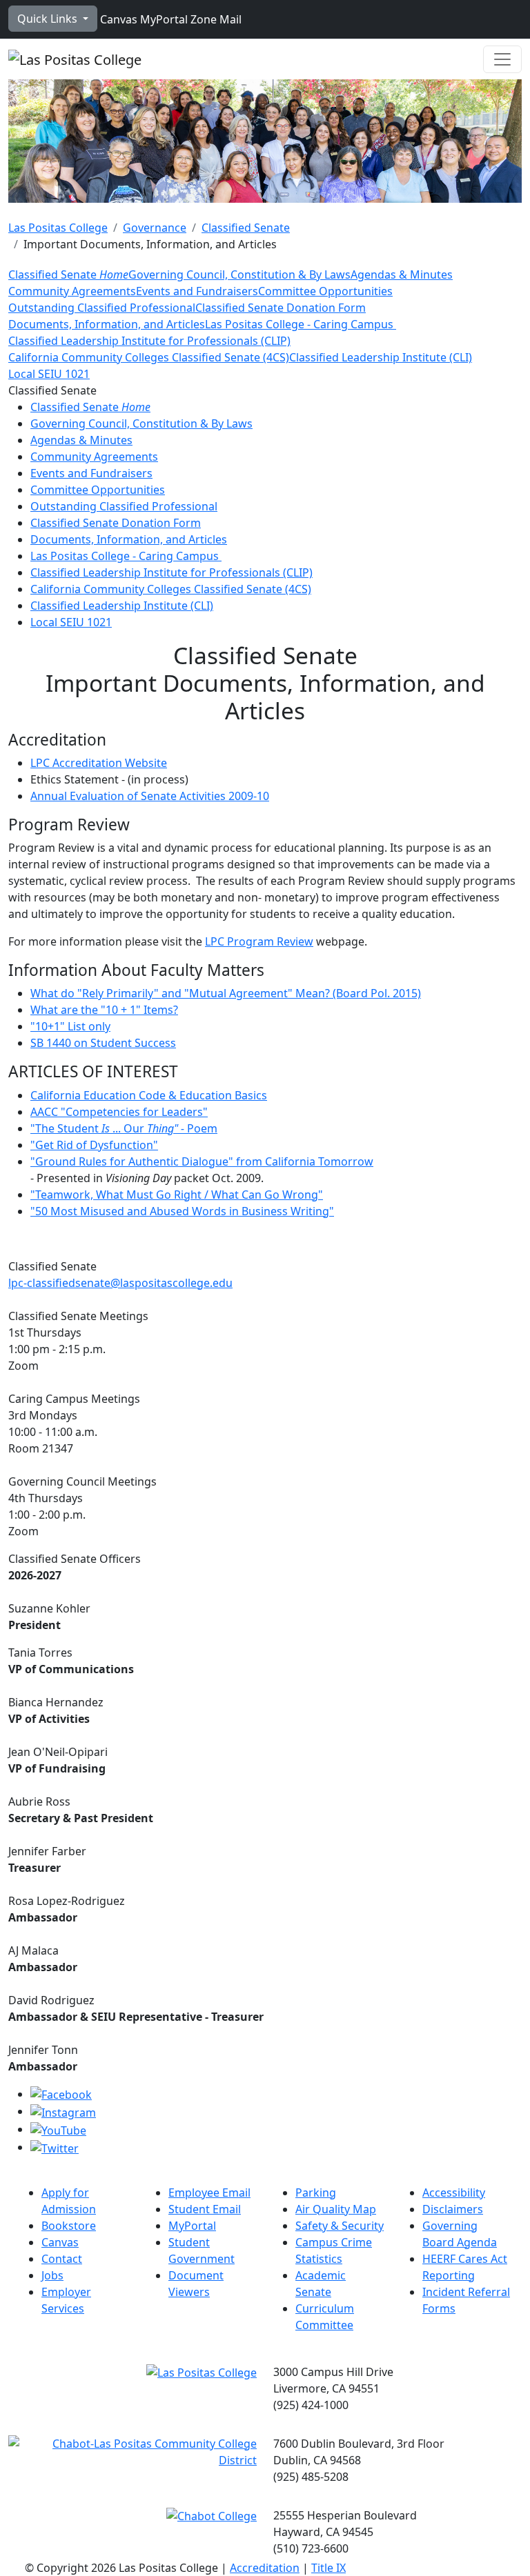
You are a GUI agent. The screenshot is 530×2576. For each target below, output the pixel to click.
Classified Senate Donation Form (281, 308)
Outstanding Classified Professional (102, 308)
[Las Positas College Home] (75, 59)
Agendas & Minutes (402, 274)
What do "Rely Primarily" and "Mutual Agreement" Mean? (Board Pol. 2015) (226, 993)
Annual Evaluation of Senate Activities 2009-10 (150, 796)
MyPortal (163, 19)
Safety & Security (340, 2226)
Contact (62, 2259)
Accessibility (454, 2193)
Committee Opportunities (325, 291)
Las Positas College (58, 228)
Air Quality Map (336, 2209)
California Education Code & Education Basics (149, 1095)
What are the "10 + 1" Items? (104, 1010)
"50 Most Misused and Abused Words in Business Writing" (182, 1211)
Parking (316, 2193)
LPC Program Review (259, 941)
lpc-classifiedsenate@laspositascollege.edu (120, 1283)
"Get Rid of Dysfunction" (94, 1145)
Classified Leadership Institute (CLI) (381, 357)
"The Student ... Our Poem (124, 1128)
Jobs (52, 2275)
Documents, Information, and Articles (107, 324)
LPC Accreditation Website (99, 763)
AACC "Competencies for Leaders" (119, 1112)
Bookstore (69, 2226)
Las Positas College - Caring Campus (301, 324)
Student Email (205, 2209)
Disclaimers (453, 2209)
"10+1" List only (70, 1026)
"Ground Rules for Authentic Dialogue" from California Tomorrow (202, 1161)
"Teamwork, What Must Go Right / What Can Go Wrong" (177, 1195)
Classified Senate (246, 228)
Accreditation (265, 2568)
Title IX (328, 2568)
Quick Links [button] (49, 19)
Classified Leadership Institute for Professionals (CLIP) (149, 341)
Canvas (117, 19)
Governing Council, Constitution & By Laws (239, 274)
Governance (155, 228)
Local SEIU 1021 (49, 374)
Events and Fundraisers (197, 291)
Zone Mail (215, 19)
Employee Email (209, 2193)
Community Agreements (72, 291)
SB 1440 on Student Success (103, 1043)
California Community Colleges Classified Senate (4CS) (149, 357)
